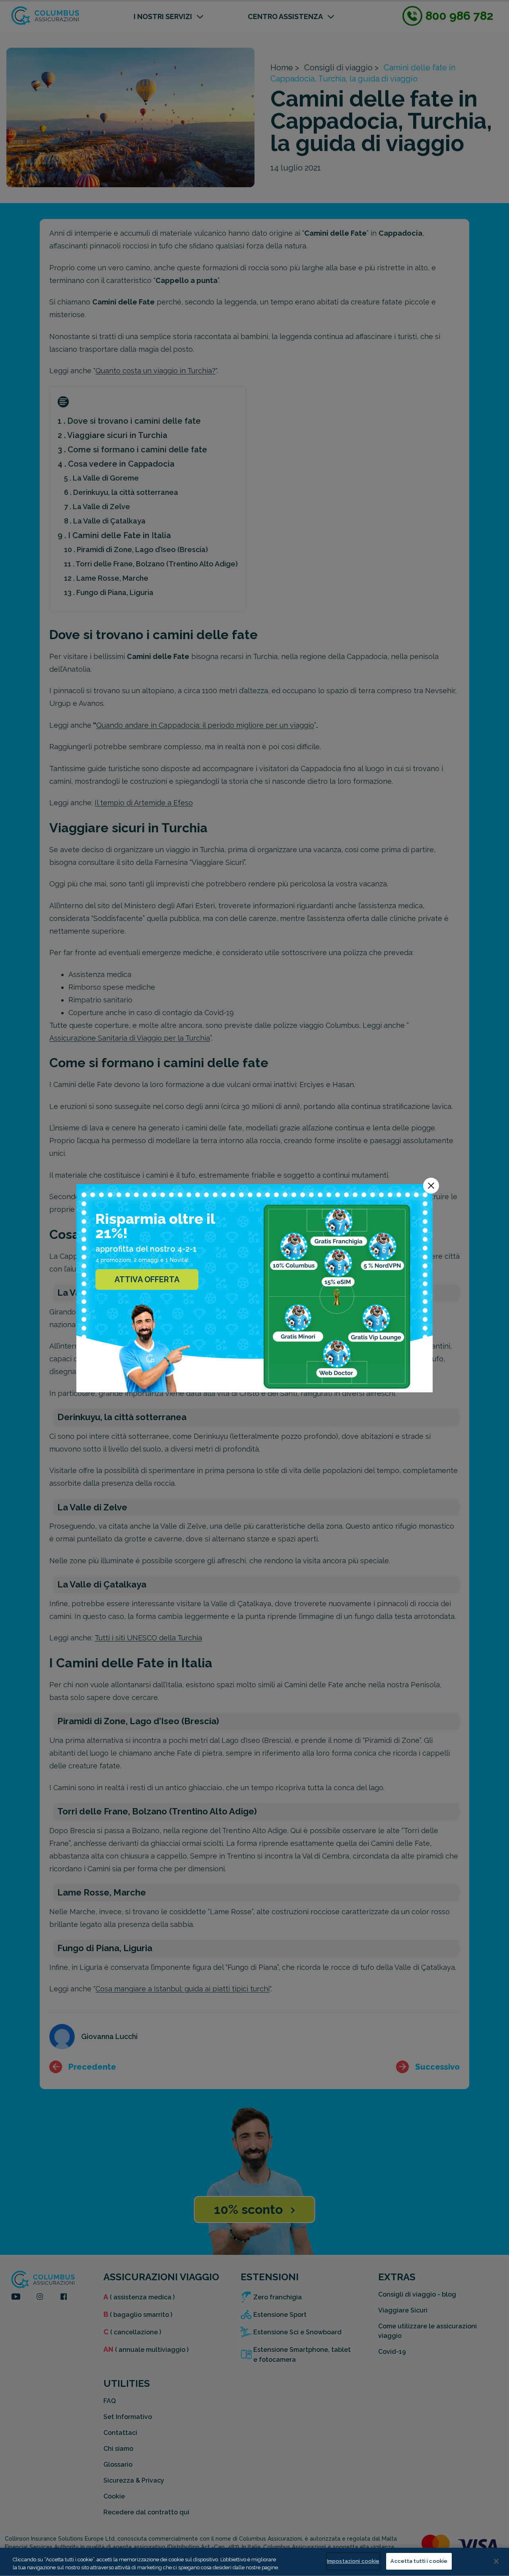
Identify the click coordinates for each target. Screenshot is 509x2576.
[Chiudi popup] (431, 1186)
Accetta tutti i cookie (419, 2561)
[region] (254, 2562)
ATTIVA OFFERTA (147, 1279)
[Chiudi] (496, 2561)
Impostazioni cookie (353, 2561)
